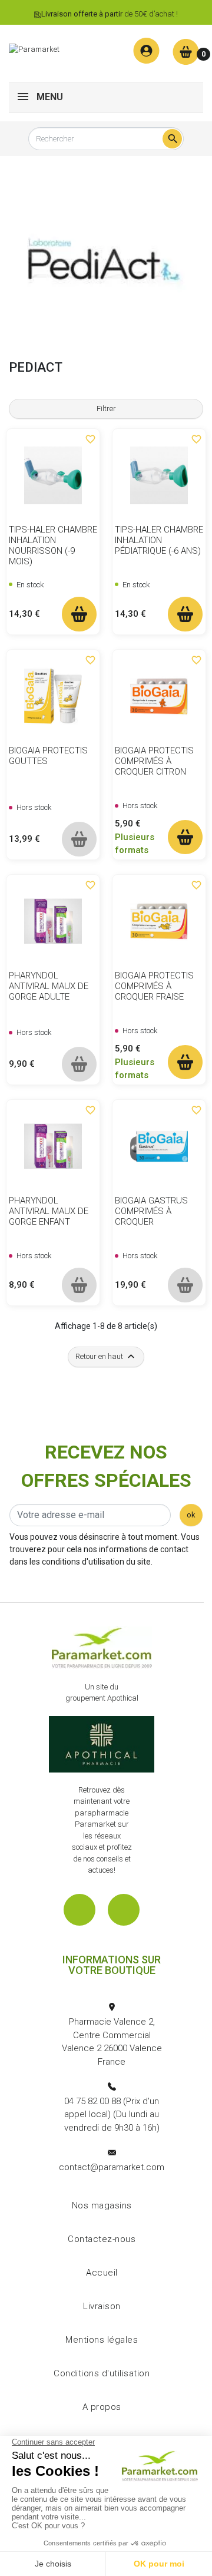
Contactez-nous (102, 2239)
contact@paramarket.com (112, 2167)
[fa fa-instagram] (124, 1910)
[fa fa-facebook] (79, 1910)
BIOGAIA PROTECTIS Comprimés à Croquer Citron (154, 761)
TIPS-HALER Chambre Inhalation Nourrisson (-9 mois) (53, 545)
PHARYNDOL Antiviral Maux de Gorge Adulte (49, 986)
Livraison (102, 2306)
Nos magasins (102, 2205)
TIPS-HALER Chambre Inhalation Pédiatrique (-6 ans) (159, 540)
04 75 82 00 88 (92, 2101)
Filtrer (106, 409)
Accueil (102, 2273)
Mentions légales (102, 2340)
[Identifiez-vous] (146, 51)
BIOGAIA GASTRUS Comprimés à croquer (151, 1211)
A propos (102, 2407)
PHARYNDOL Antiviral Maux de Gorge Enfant (49, 1211)
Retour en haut (106, 1356)
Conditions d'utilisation (102, 2373)
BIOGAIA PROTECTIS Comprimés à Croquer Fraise (154, 986)
